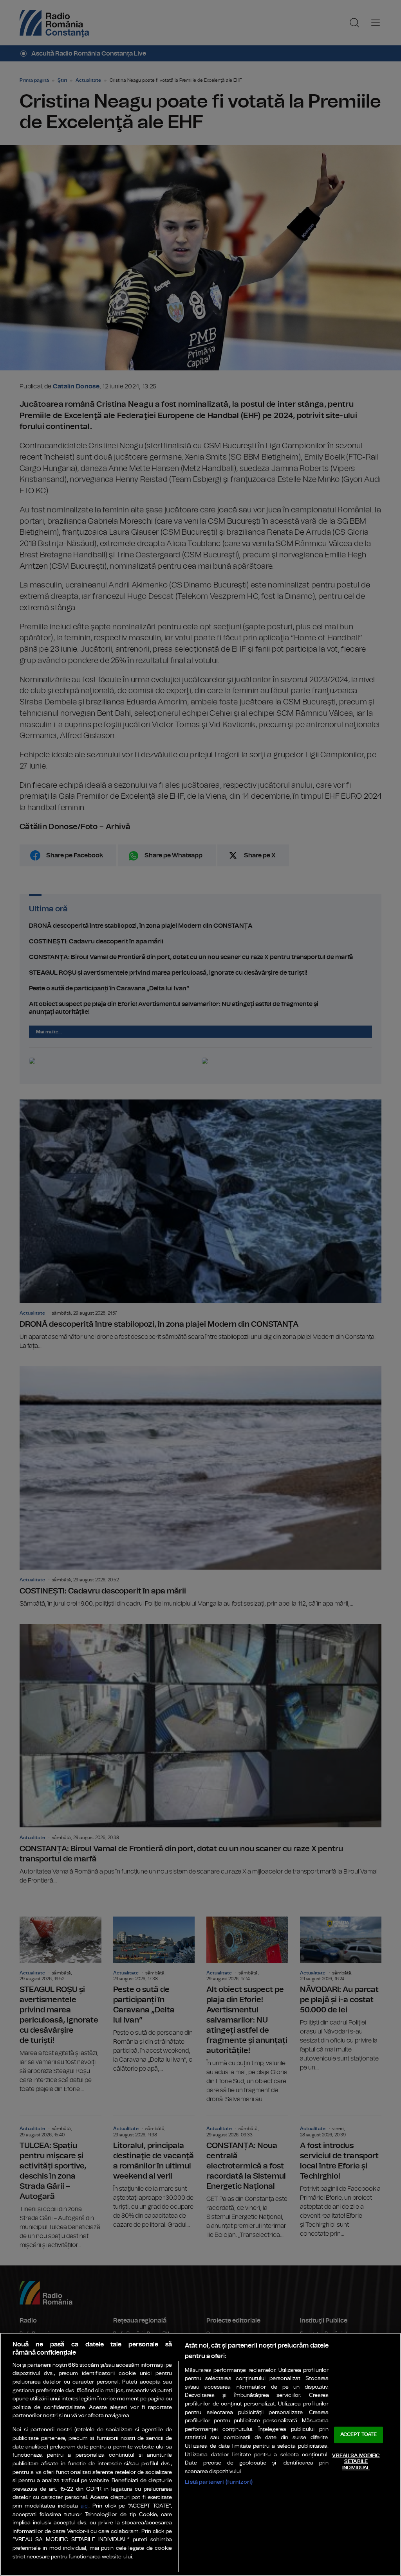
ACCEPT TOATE (359, 2435)
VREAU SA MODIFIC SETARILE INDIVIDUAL (356, 2462)
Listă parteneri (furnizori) (219, 2482)
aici (85, 2506)
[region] (200, 2454)
